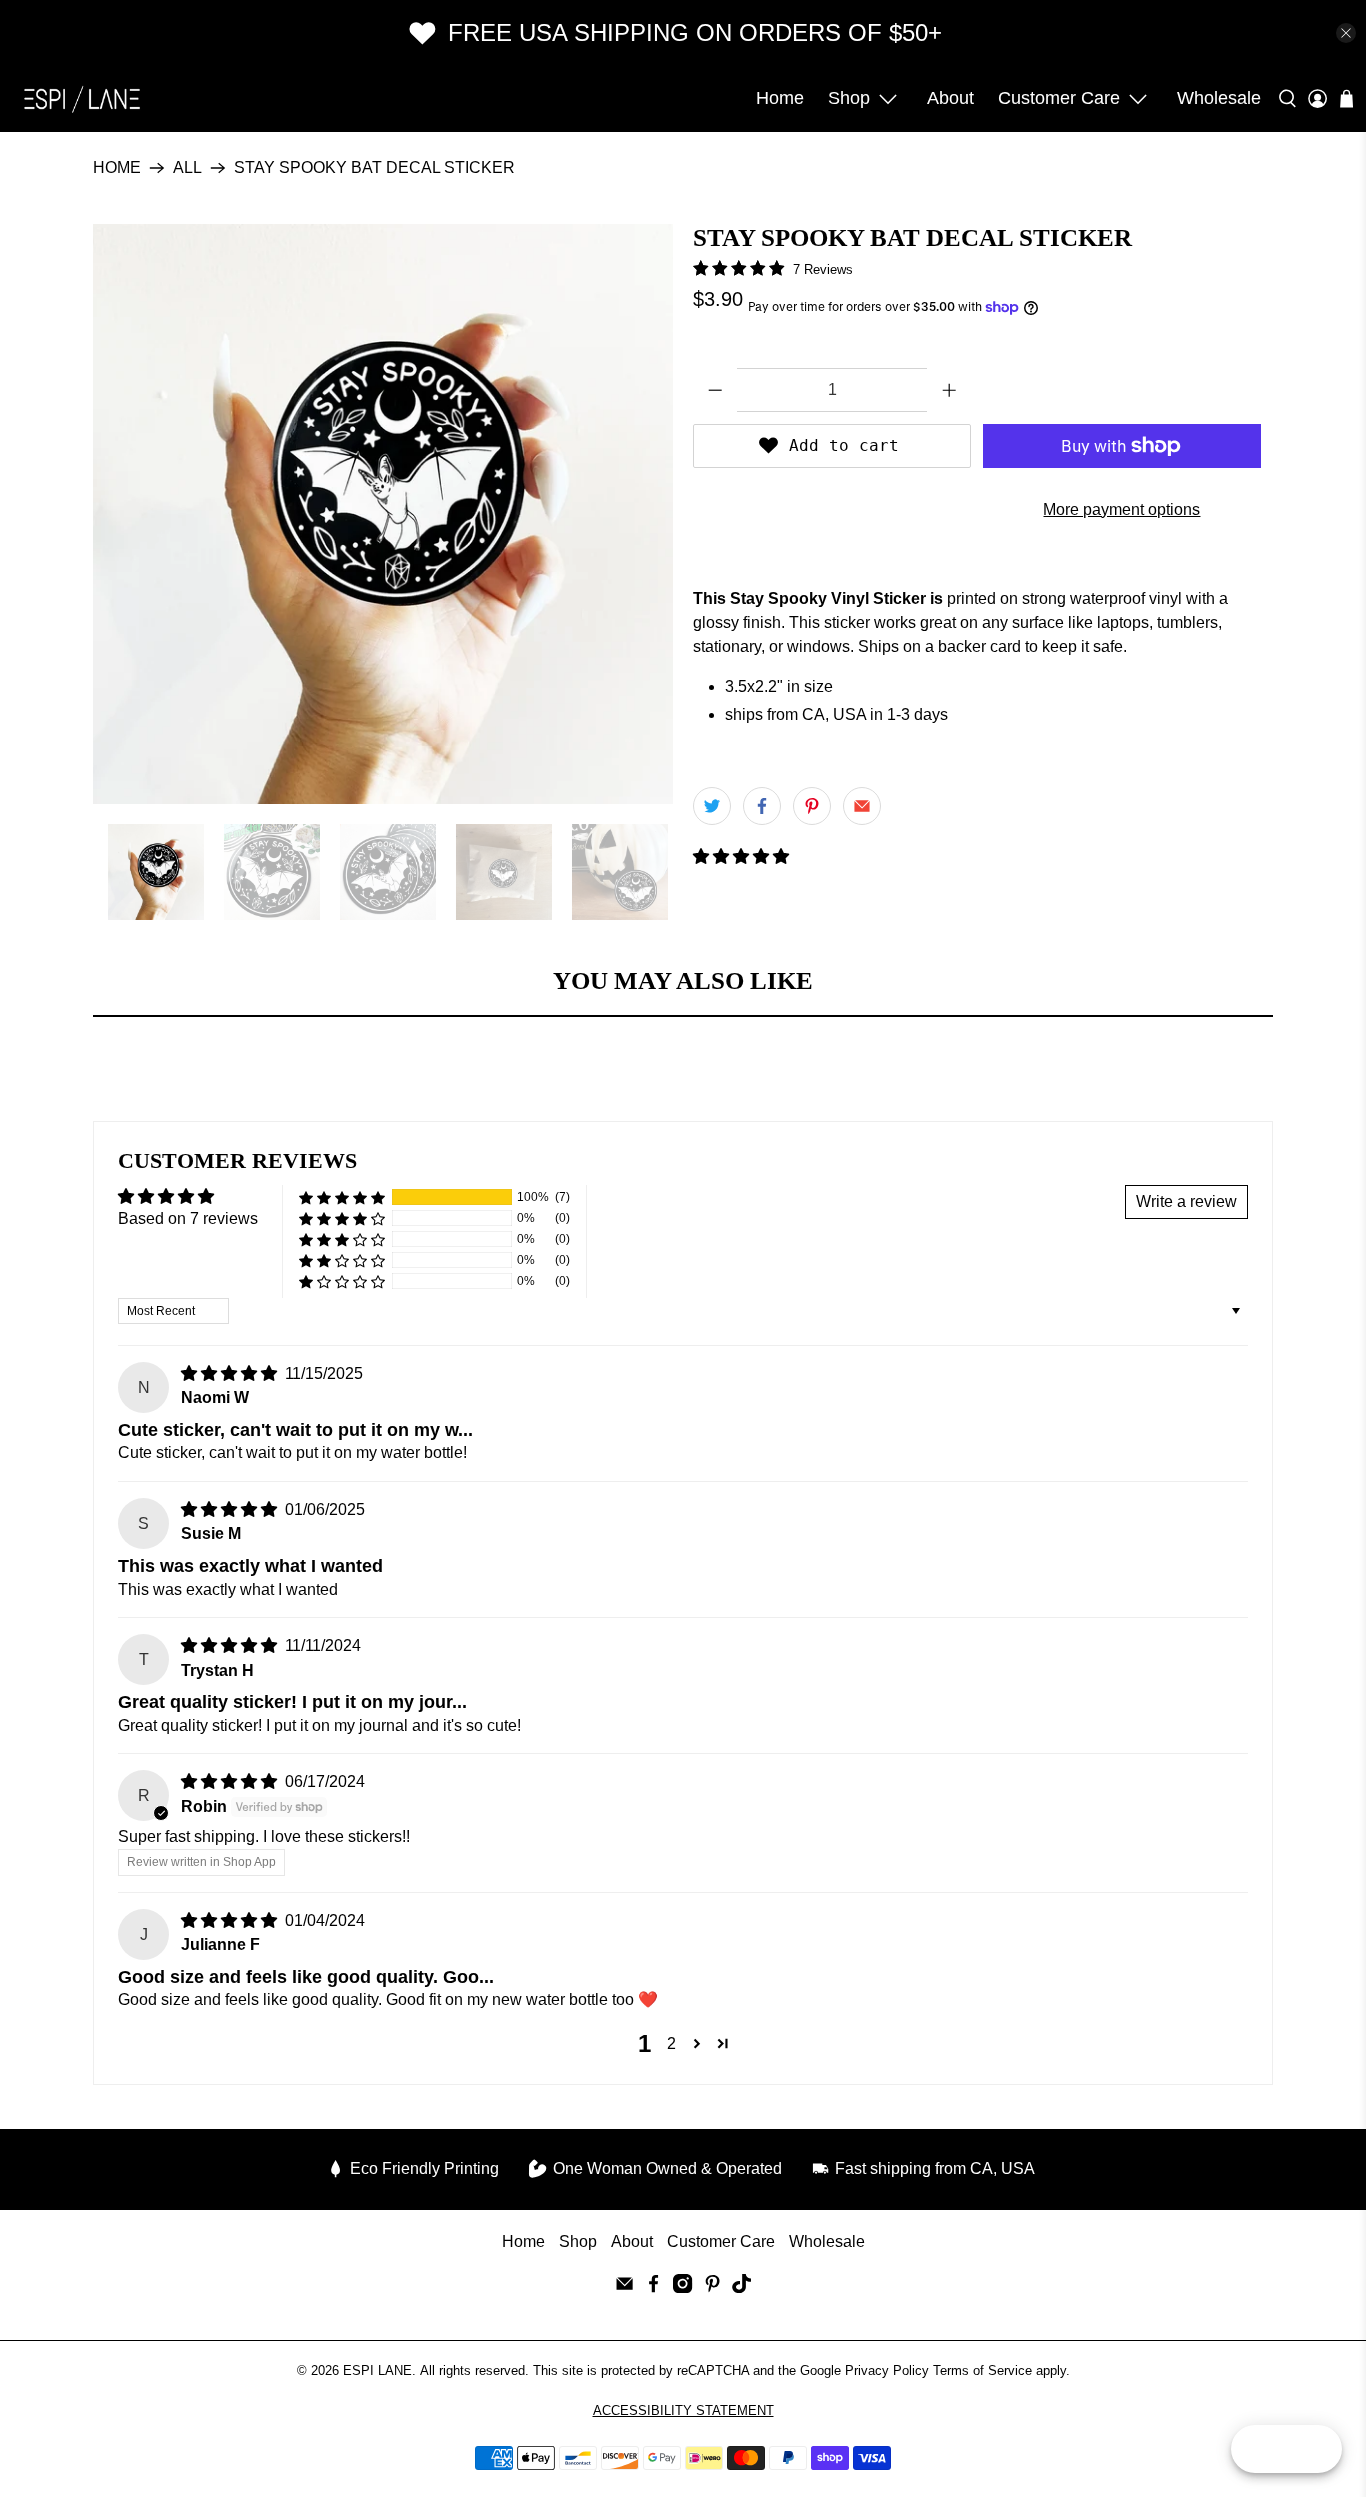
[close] (1346, 33)
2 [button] (671, 2043)
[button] (741, 856)
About (950, 98)
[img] (229, 1373)
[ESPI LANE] (82, 99)
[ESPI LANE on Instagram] (682, 2287)
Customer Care (1059, 98)
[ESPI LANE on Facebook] (653, 2287)
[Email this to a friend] (862, 806)
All (187, 168)
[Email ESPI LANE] (624, 2287)
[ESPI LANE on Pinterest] (712, 2287)
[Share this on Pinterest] (812, 806)
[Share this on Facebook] (762, 806)
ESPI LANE (377, 2370)
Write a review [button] (1186, 1201)
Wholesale (1219, 98)
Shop (849, 98)
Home (780, 98)
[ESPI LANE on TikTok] (741, 2287)
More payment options (1121, 509)
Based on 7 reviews (188, 1218)
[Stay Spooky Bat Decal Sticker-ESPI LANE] (383, 514)
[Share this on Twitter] (712, 806)
